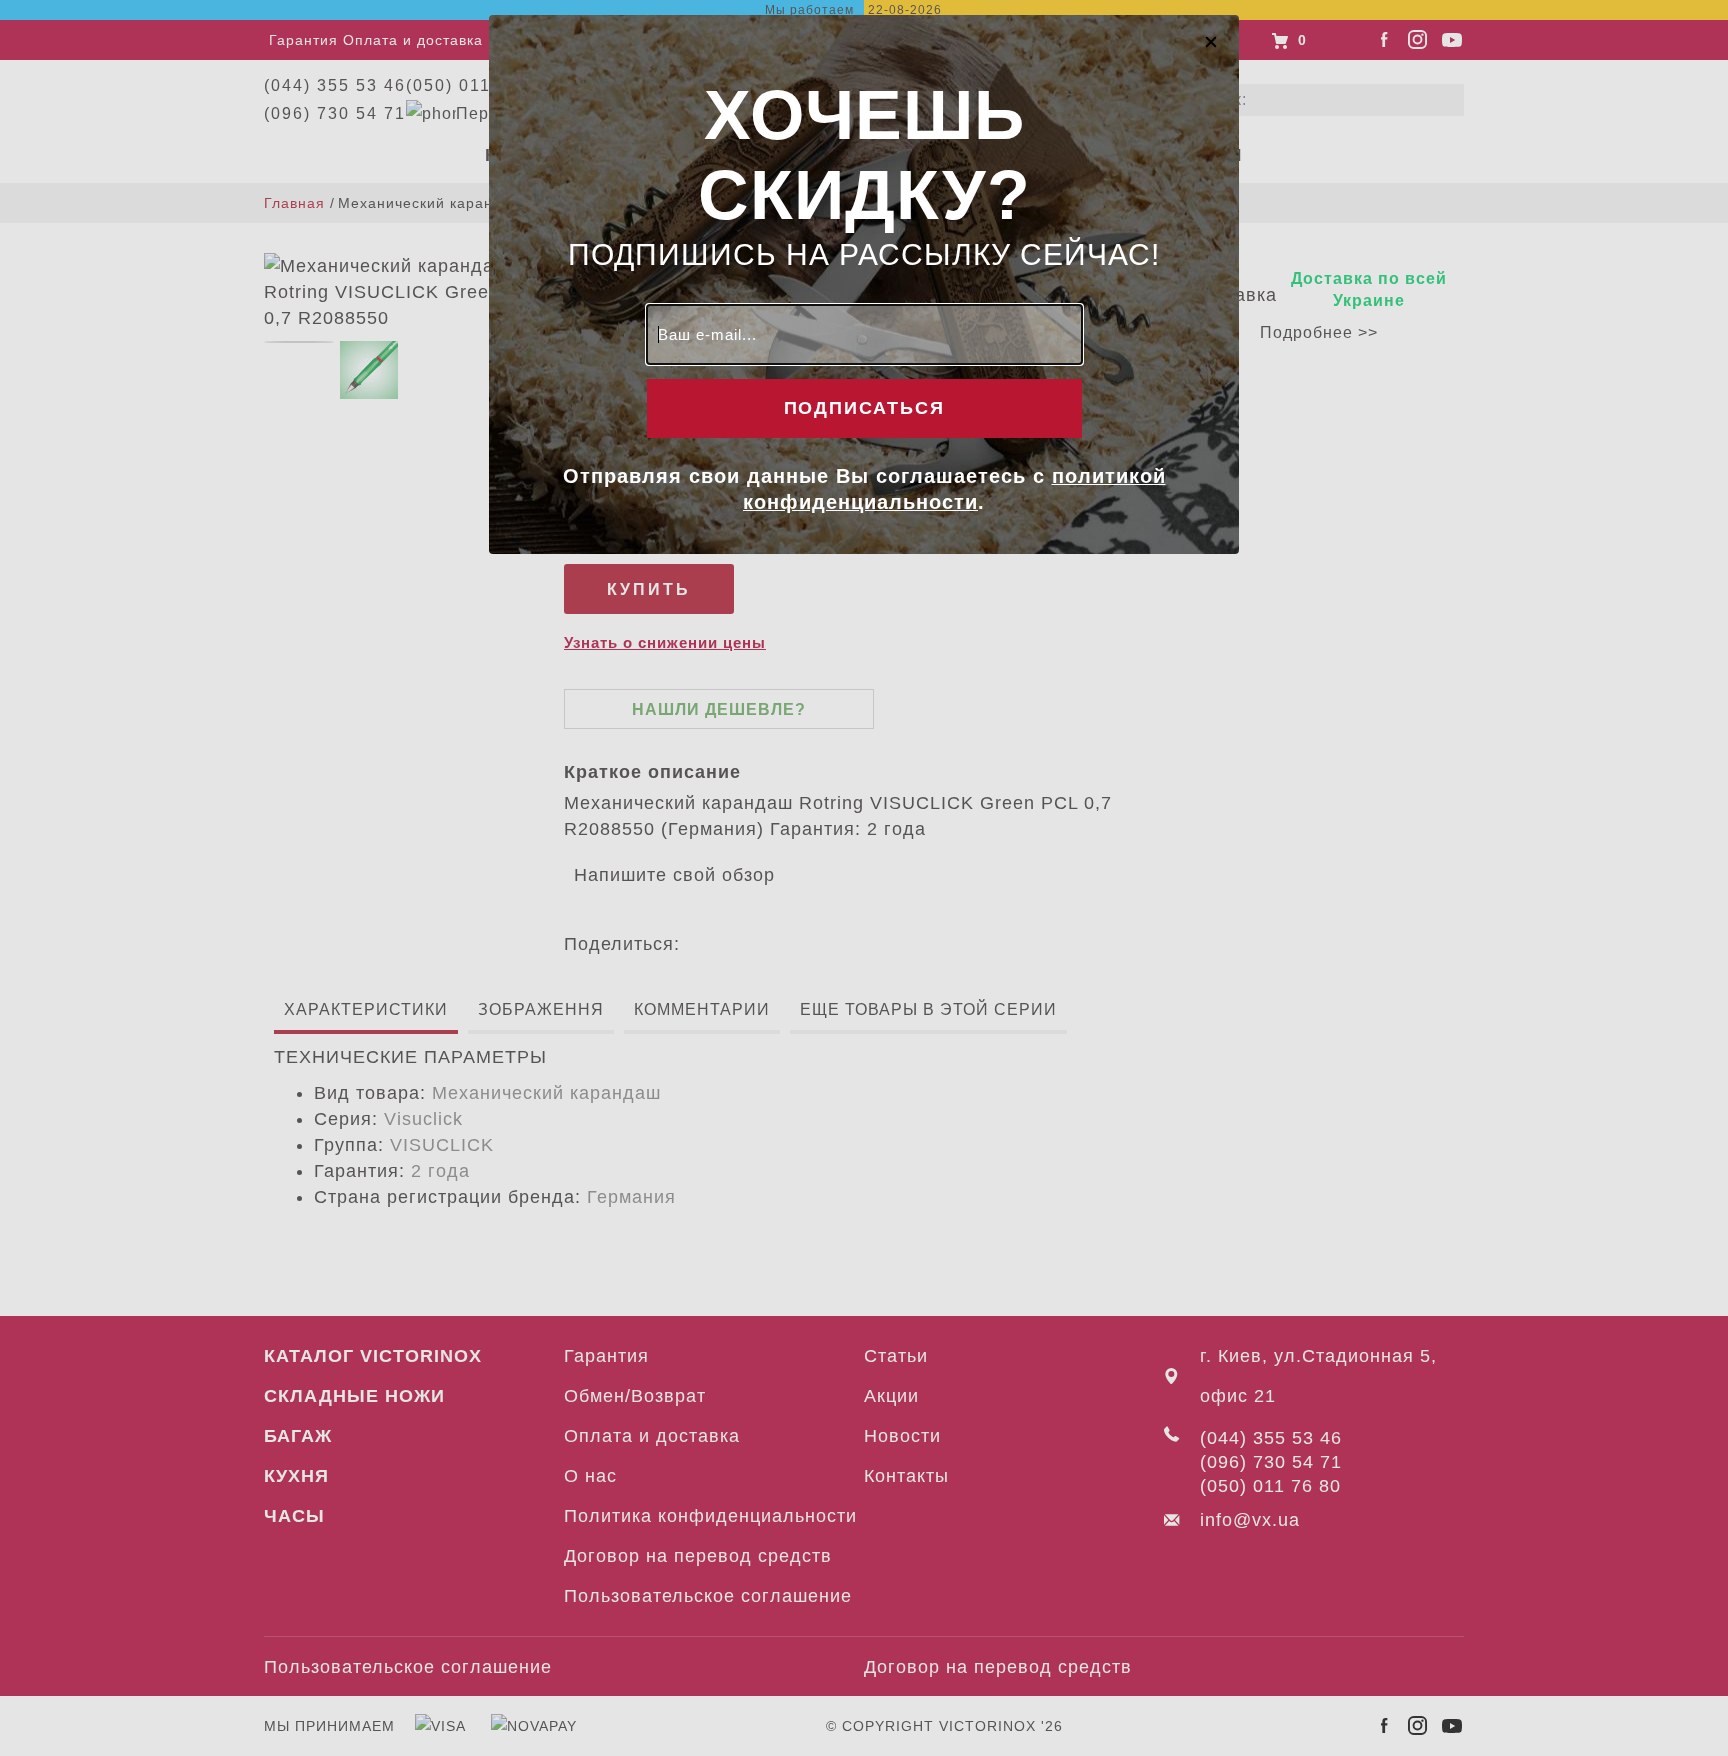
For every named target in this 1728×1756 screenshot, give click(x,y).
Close (1210, 41)
